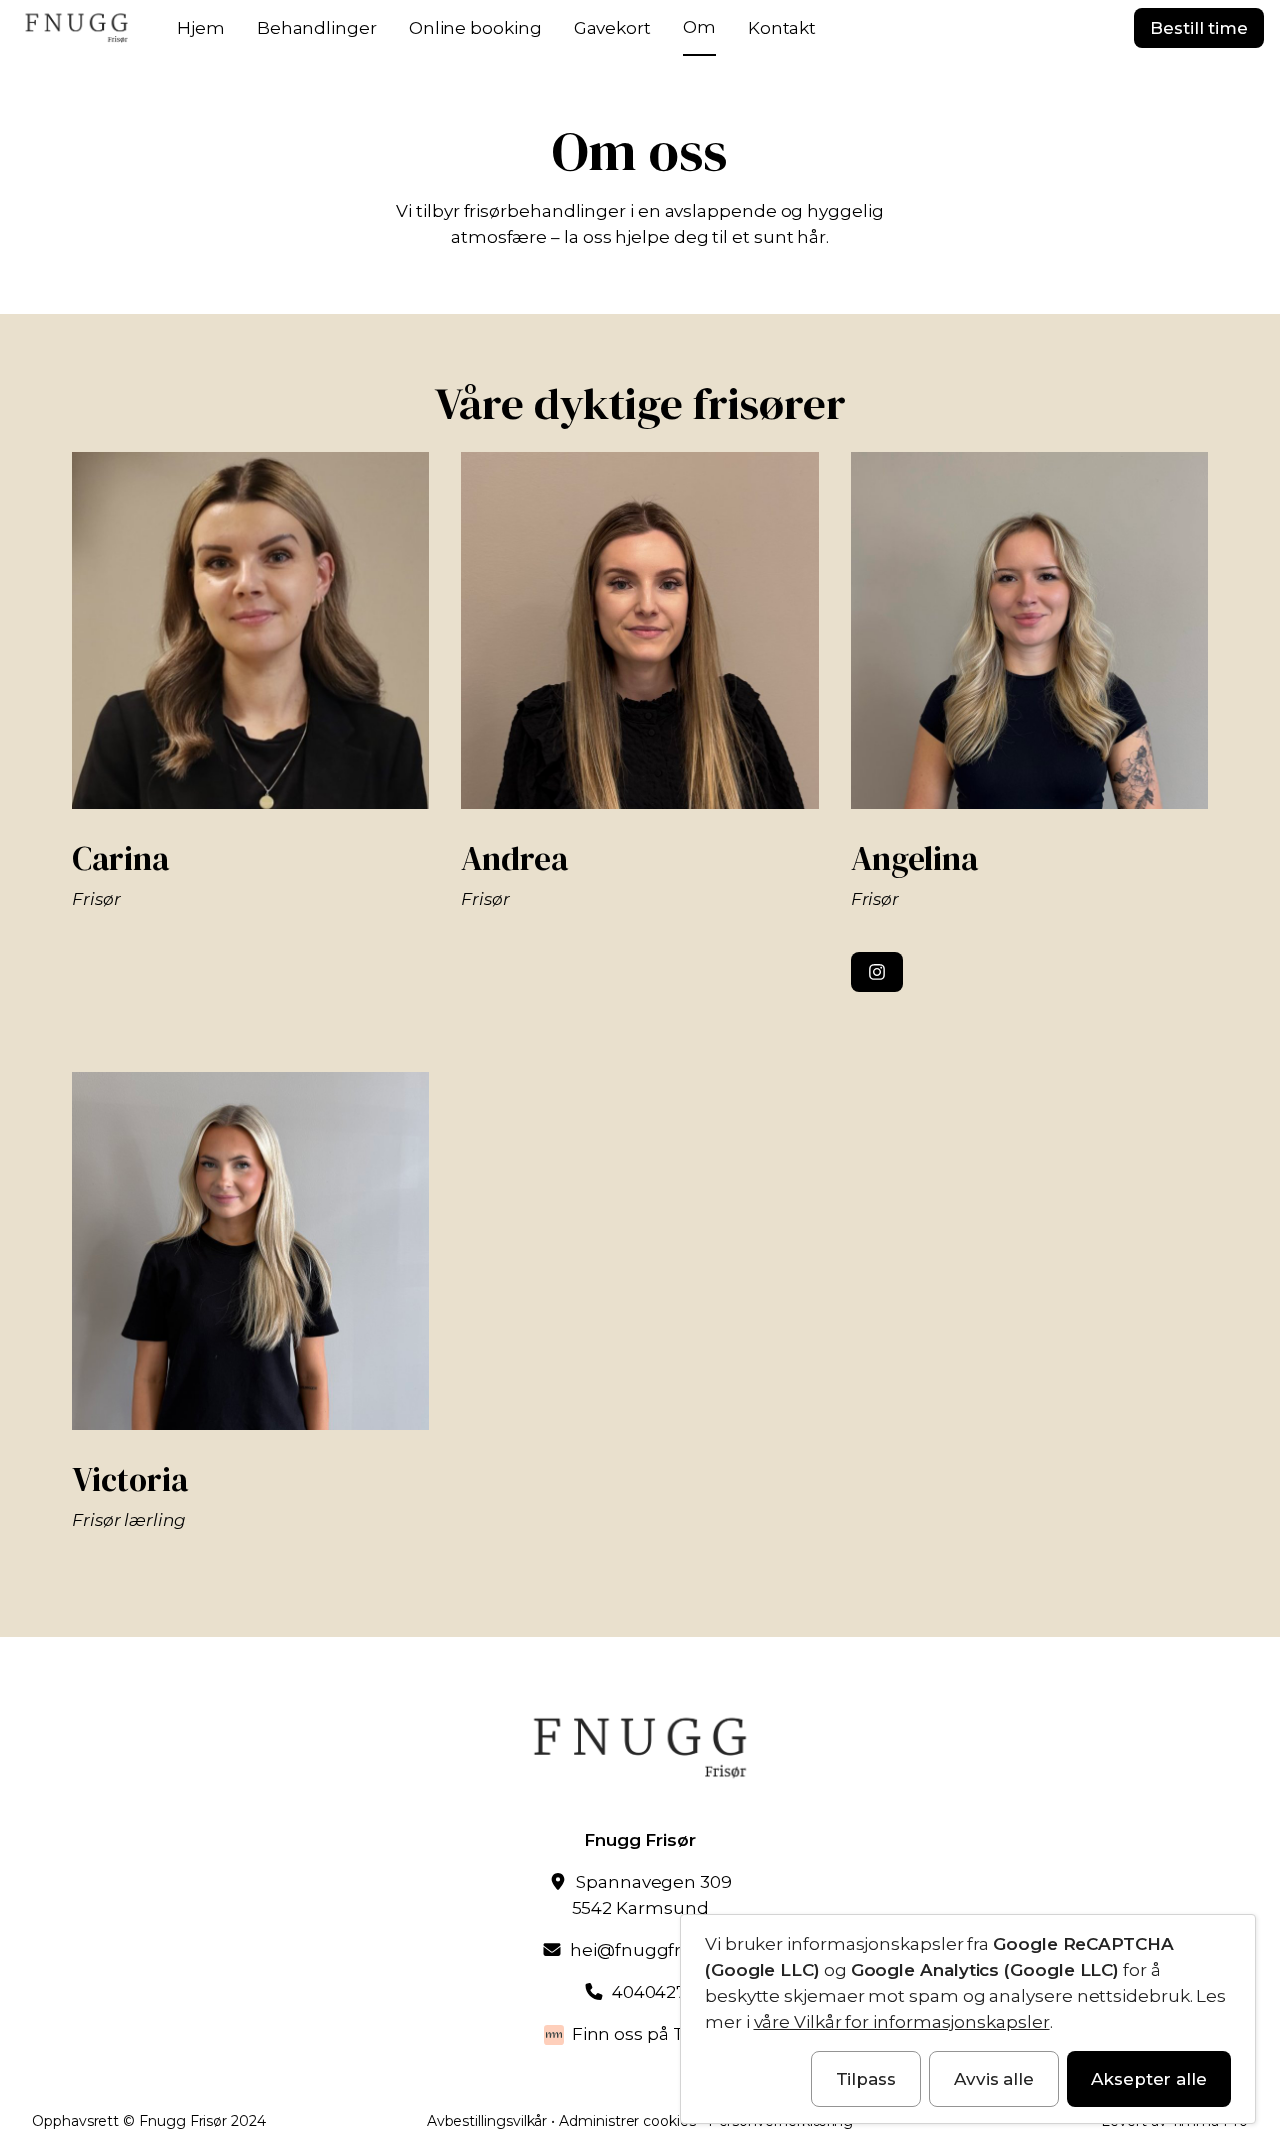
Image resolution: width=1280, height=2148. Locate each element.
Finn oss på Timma (654, 2034)
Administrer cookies (627, 2121)
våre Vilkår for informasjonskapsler (902, 2022)
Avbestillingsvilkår (487, 2121)
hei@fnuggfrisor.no (653, 1950)
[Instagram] (877, 972)
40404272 (654, 1992)
